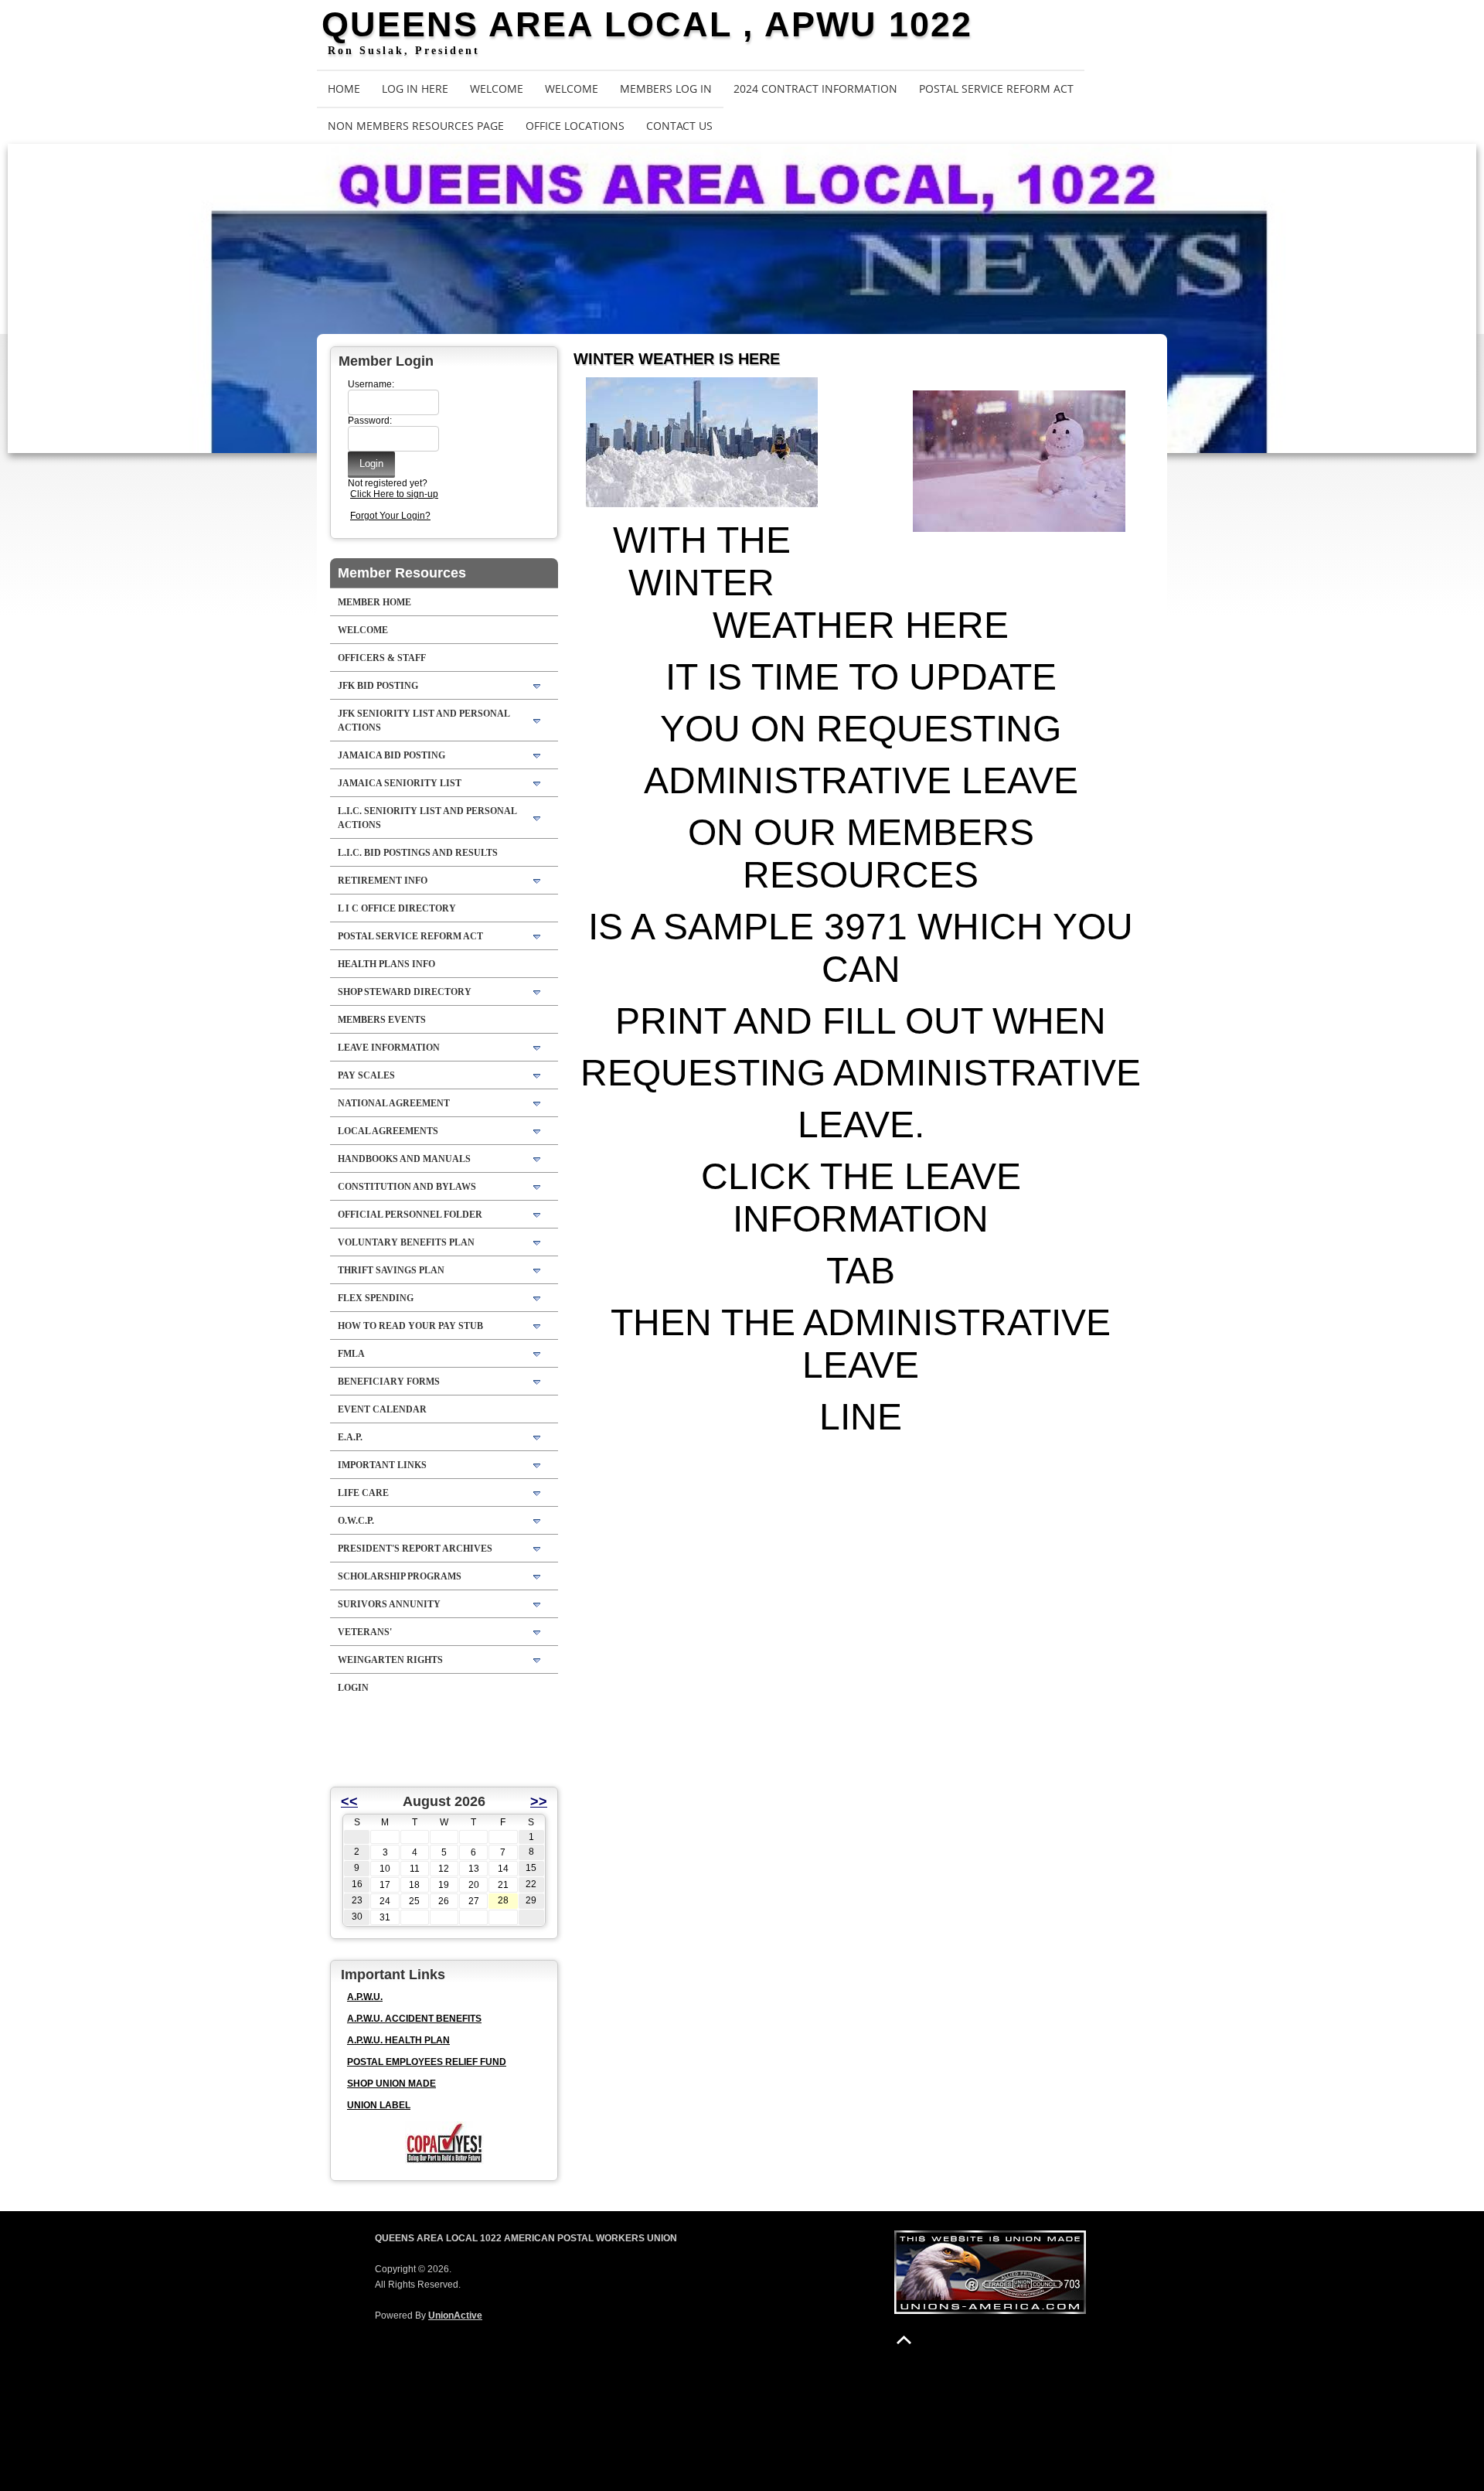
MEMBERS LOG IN (666, 89)
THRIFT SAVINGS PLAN (391, 1270)
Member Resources (402, 573)
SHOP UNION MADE (391, 2084)
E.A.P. (350, 1437)
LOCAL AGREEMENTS (388, 1131)
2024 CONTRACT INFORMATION (815, 89)
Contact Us (679, 126)
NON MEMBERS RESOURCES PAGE (416, 126)
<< (349, 1801)
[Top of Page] (904, 2340)
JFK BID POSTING (378, 686)
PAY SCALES (366, 1075)
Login (353, 1688)
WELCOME (497, 89)
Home (344, 89)
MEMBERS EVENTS (382, 1020)
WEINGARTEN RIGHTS (390, 1660)
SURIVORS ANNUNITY (389, 1604)
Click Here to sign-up (394, 494)
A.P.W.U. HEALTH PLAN (398, 2040)
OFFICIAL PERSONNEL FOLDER (410, 1215)
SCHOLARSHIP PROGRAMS (400, 1576)
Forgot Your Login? (390, 516)
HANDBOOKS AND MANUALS (404, 1159)
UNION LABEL (379, 2105)
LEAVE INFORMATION (389, 1048)
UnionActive (455, 2316)
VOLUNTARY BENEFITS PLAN (406, 1242)
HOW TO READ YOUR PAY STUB (410, 1326)
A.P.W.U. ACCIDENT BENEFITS (414, 2019)
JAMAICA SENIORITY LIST (400, 783)
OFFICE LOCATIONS (575, 126)
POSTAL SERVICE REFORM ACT (996, 89)
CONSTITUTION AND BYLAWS (407, 1187)
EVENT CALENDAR (382, 1409)
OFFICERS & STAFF (382, 658)
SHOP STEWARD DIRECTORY (405, 992)
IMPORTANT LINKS (382, 1465)
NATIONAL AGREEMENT (394, 1103)
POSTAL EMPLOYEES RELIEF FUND (427, 2062)
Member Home (374, 602)
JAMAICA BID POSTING (391, 755)
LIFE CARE (363, 1493)
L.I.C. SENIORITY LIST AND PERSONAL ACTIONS (427, 818)
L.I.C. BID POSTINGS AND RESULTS (418, 853)
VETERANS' (365, 1632)
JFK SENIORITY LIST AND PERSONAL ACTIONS (424, 721)
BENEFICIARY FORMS (389, 1382)
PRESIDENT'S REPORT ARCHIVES (415, 1549)
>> (539, 1801)
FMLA (351, 1354)
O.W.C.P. (356, 1521)
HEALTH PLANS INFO (386, 964)
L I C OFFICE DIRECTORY (397, 908)
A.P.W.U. (365, 1997)
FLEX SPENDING (376, 1298)
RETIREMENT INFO (383, 881)
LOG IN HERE (415, 89)
